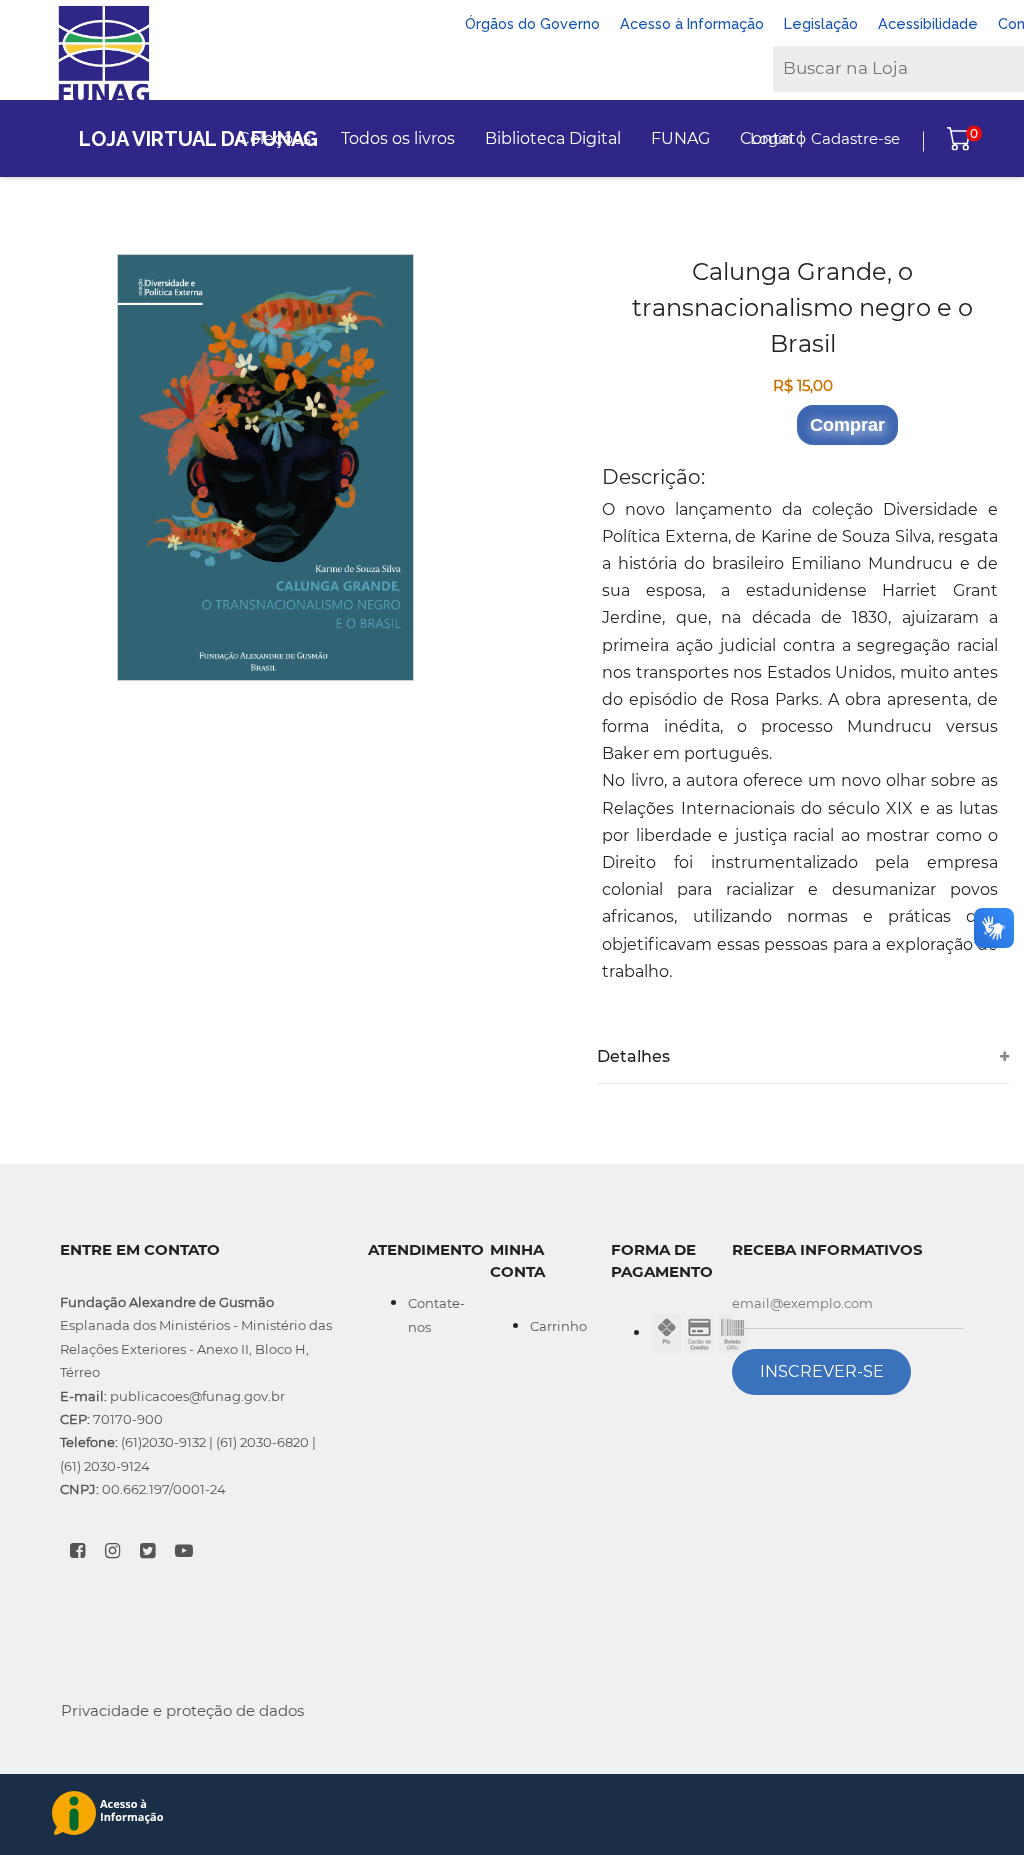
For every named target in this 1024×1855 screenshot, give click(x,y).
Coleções (274, 138)
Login (771, 138)
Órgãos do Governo (532, 23)
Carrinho (558, 1326)
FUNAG (680, 138)
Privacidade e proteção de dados (182, 1710)
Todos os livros (398, 138)
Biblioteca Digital (553, 138)
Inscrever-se (822, 1371)
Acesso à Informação (692, 23)
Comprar (847, 425)
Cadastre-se (855, 138)
